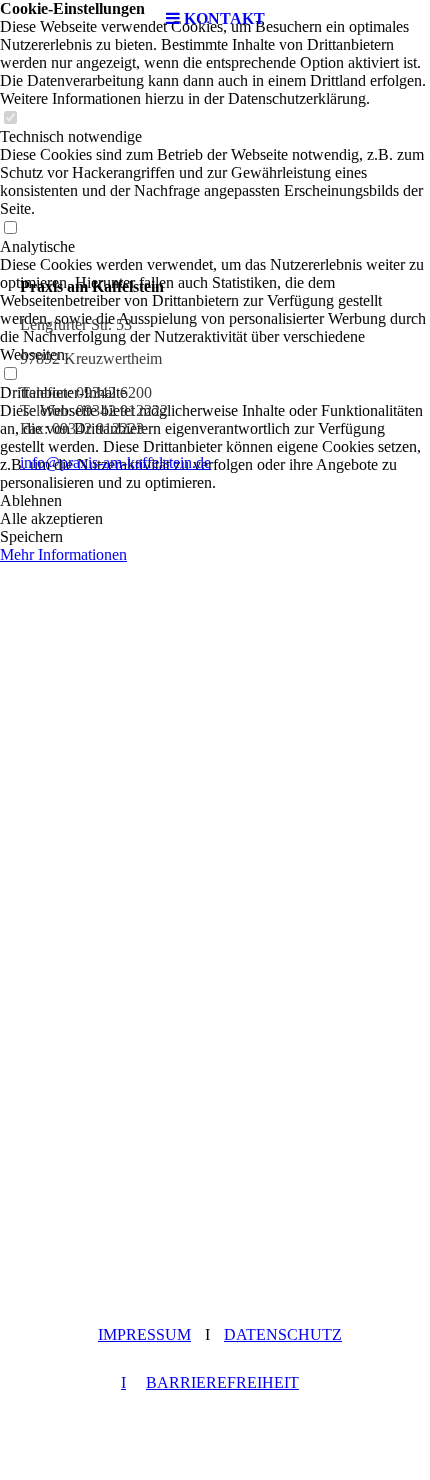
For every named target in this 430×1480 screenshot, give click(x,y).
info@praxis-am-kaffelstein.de (115, 462)
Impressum (144, 1334)
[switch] (10, 118)
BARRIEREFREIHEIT (222, 1382)
